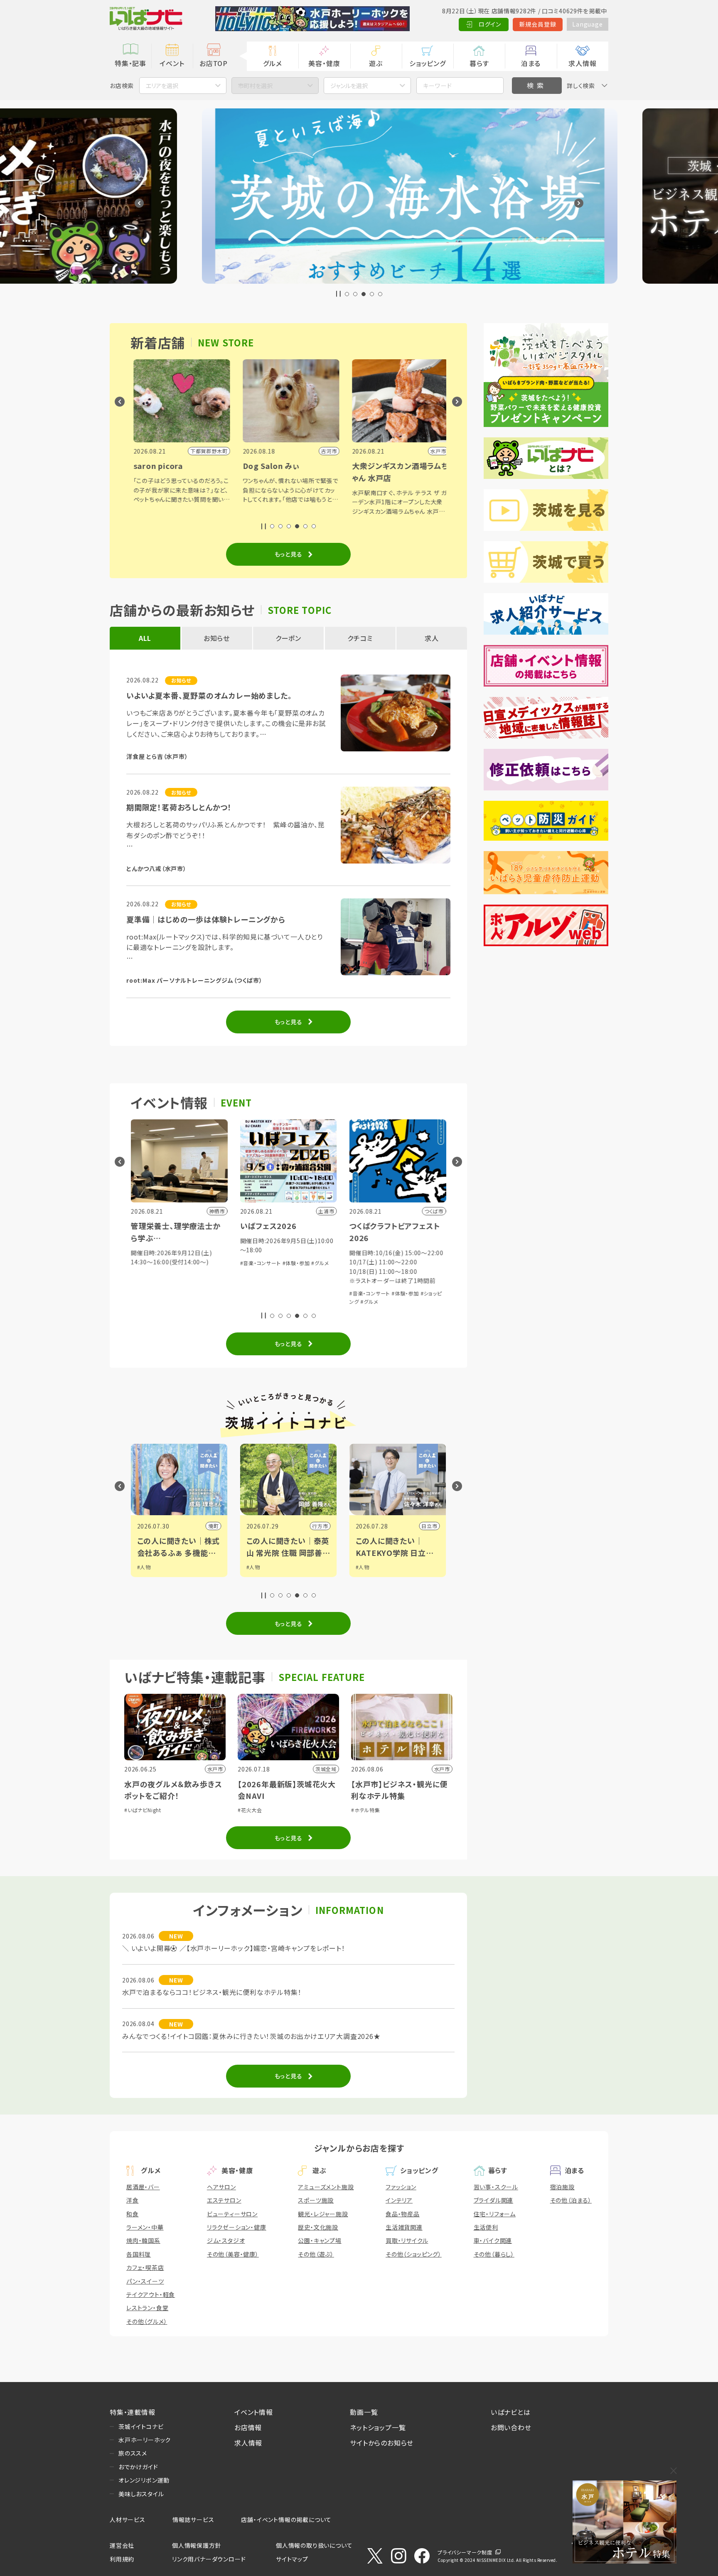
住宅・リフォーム (495, 2214)
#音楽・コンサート (151, 1263)
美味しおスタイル (141, 2494)
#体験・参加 (187, 1263)
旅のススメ (133, 2453)
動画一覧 (364, 2412)
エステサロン (224, 2200)
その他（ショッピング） (414, 2254)
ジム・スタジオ (226, 2240)
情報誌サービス (193, 2520)
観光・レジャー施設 (323, 2214)
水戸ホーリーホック (145, 2440)
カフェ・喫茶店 (145, 2267)
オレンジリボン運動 (144, 2480)
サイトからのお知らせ (382, 2443)
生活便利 (486, 2227)
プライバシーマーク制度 (465, 2552)
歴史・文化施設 (318, 2227)
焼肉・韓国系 (143, 2240)
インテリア (399, 2200)
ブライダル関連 (494, 2200)
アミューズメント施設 (326, 2187)
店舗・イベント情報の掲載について (286, 2520)
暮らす (479, 63)
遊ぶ (376, 63)
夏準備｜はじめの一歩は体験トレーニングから (206, 919)
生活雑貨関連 (404, 2227)
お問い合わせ (511, 2427)
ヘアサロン (221, 2187)
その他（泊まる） (571, 2200)
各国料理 (139, 2254)
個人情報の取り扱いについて (314, 2545)
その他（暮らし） (494, 2254)
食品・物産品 (403, 2214)
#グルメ (211, 1263)
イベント (172, 63)
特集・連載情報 (133, 2412)
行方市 (211, 1526)
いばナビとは (511, 2412)
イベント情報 (254, 2412)
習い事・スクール (496, 2187)
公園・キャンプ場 (320, 2240)
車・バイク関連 (493, 2240)
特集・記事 (130, 63)
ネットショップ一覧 (378, 2427)
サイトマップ (292, 2559)
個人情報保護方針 (197, 2545)
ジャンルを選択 (349, 86)
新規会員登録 (538, 24)
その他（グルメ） (147, 2321)
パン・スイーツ (145, 2281)
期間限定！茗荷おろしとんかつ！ (179, 807)
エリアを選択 (162, 86)
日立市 (320, 1526)
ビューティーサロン (232, 2214)
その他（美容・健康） (233, 2254)
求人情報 (582, 63)
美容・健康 (324, 63)
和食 (133, 2214)
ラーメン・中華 (145, 2227)
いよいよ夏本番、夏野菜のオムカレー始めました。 (209, 695)
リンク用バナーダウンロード (209, 2559)
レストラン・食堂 (147, 2308)
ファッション (401, 2187)
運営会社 (122, 2545)
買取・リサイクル (407, 2240)
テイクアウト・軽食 (151, 2294)
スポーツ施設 (316, 2200)
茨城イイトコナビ (141, 2426)
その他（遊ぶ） (316, 2254)
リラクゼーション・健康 (237, 2227)
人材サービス (128, 2520)
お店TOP (214, 63)
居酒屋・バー (143, 2187)
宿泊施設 (562, 2187)
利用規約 (122, 2559)
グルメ (272, 63)
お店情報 (248, 2427)
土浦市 (429, 1526)
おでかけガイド (138, 2467)
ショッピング (428, 63)
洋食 (133, 2200)
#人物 (144, 1567)
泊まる (531, 63)
